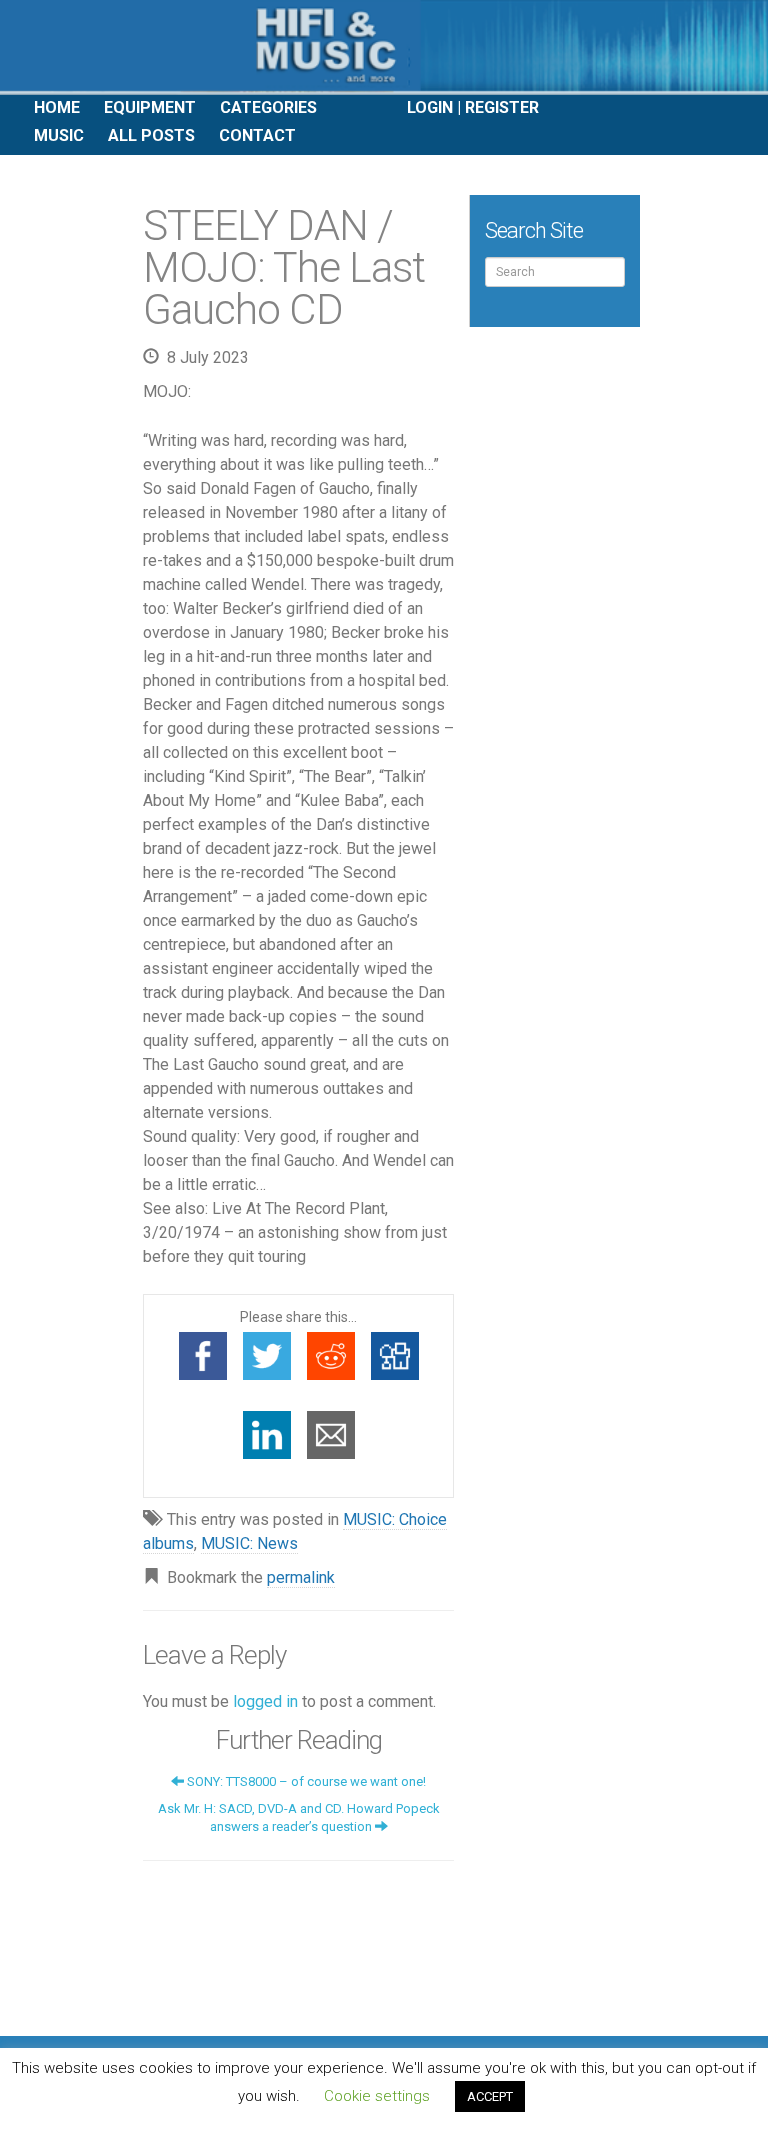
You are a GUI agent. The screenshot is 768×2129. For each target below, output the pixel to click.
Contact (257, 135)
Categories (268, 107)
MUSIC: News (249, 1543)
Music (59, 135)
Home (57, 107)
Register (502, 107)
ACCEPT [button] (490, 2096)
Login (430, 107)
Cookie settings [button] (377, 2096)
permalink (301, 1577)
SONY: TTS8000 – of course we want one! (305, 1781)
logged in (265, 1701)
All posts (151, 135)
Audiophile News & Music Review (384, 47)
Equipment (150, 107)
